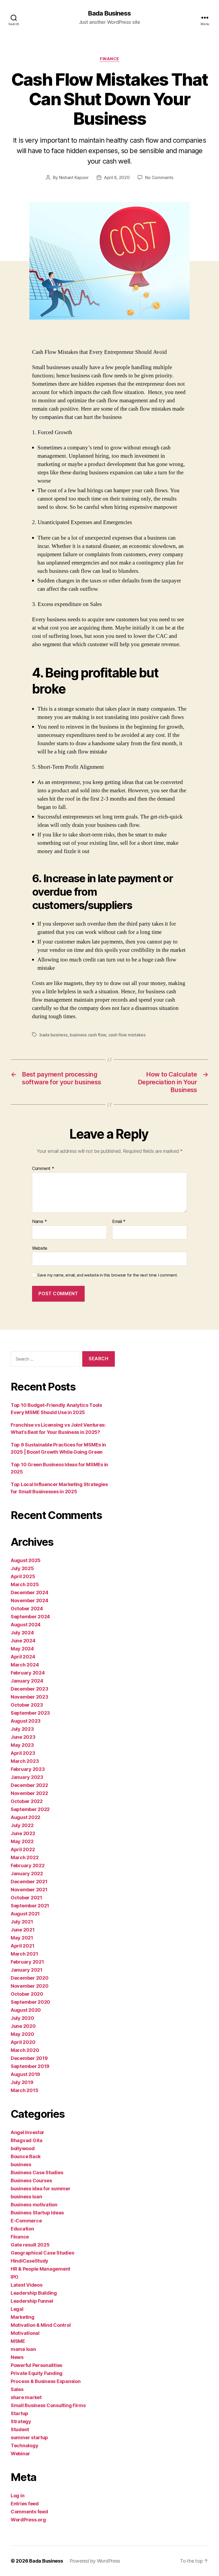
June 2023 (23, 1737)
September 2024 (30, 1617)
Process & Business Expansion (46, 2381)
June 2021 (23, 1930)
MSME (18, 2341)
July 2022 (22, 1825)
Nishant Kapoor (74, 177)
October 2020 (27, 1994)
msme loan (23, 2349)
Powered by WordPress (95, 2561)
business (21, 2164)
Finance (109, 59)
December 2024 (30, 1592)
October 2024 (27, 1609)
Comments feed (29, 2512)
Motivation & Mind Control (41, 2325)
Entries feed (25, 2504)
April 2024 (23, 1657)
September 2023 (30, 1713)
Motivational (25, 2333)
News (17, 2357)
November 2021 (29, 1890)
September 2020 (30, 2002)
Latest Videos (27, 2285)
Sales (17, 2389)
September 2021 (30, 1906)
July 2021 (22, 1922)
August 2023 (26, 1721)
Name (39, 1222)
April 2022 (23, 1849)
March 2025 (25, 1584)
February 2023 (28, 1769)
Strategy (21, 2421)
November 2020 (30, 1986)
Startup (19, 2413)
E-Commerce (26, 2221)
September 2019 (30, 2066)
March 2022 (25, 1857)
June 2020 (23, 2026)
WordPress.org (28, 2520)
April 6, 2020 (117, 177)
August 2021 (25, 1914)
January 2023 (27, 1777)
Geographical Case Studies (42, 2253)
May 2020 (22, 2034)
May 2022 (22, 1841)
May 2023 (22, 1745)
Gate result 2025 (30, 2245)
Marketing (23, 2317)
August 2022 (26, 1817)
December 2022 (29, 1785)
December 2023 (30, 1689)
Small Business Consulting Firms (48, 2405)
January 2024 (27, 1681)
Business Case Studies (37, 2172)
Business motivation (34, 2205)
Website (40, 1248)
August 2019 (25, 2074)
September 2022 (30, 1809)
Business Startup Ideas (37, 2213)
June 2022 (23, 1833)
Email (119, 1222)
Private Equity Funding (37, 2373)
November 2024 (30, 1600)
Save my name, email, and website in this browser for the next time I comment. (108, 1275)
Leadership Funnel (32, 2301)
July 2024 (22, 1633)
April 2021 (22, 1946)
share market (26, 2397)
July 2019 (22, 2082)
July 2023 (22, 1729)
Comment (43, 1169)
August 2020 (26, 2010)
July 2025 (22, 1568)
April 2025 (23, 1576)
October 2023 (27, 1705)
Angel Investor (28, 2132)
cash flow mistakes (127, 1035)
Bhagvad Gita (27, 2140)
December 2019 (29, 2058)
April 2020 (23, 2042)
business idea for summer (41, 2189)
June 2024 (23, 1641)
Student (20, 2429)
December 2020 (30, 1978)
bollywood (23, 2148)
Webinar (20, 2454)
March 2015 (24, 2090)
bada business (54, 1035)
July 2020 (22, 2018)
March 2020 (25, 2050)
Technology (24, 2446)
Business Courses (31, 2181)
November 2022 (29, 1793)
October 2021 (26, 1898)
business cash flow (88, 1035)
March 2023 (25, 1761)
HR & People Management (40, 2269)
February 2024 (28, 1673)
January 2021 (27, 1970)
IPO (15, 2277)
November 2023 (30, 1697)
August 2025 (26, 1560)
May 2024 (22, 1649)
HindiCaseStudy (30, 2261)
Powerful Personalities (36, 2365)
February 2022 (28, 1865)
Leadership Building (34, 2293)
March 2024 (25, 1665)
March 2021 (24, 1954)
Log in (17, 2496)
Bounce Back (26, 2156)
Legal (17, 2309)
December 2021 (29, 1882)
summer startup (29, 2437)
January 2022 (27, 1874)
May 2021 (22, 1938)
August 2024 (26, 1625)
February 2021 (27, 1962)
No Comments (159, 177)
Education (22, 2229)
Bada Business (109, 13)
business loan (26, 2197)
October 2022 (27, 1801)
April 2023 (23, 1753)
